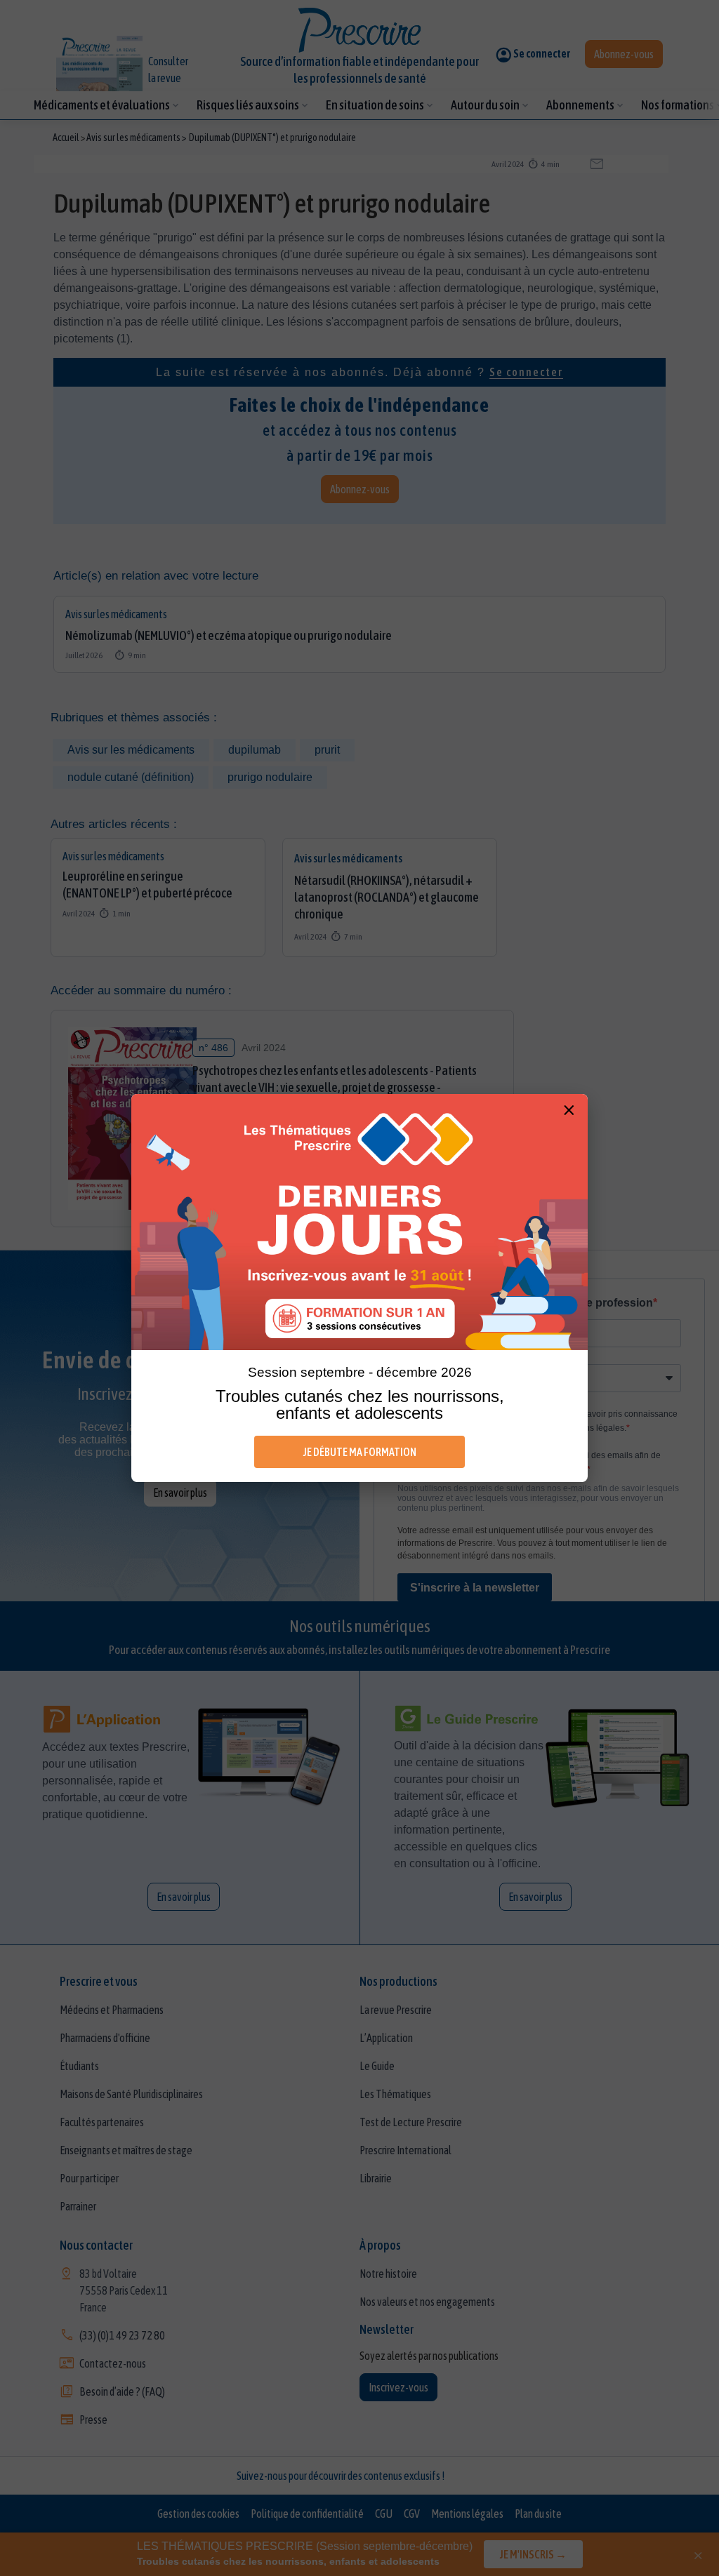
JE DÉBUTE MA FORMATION (360, 1452)
